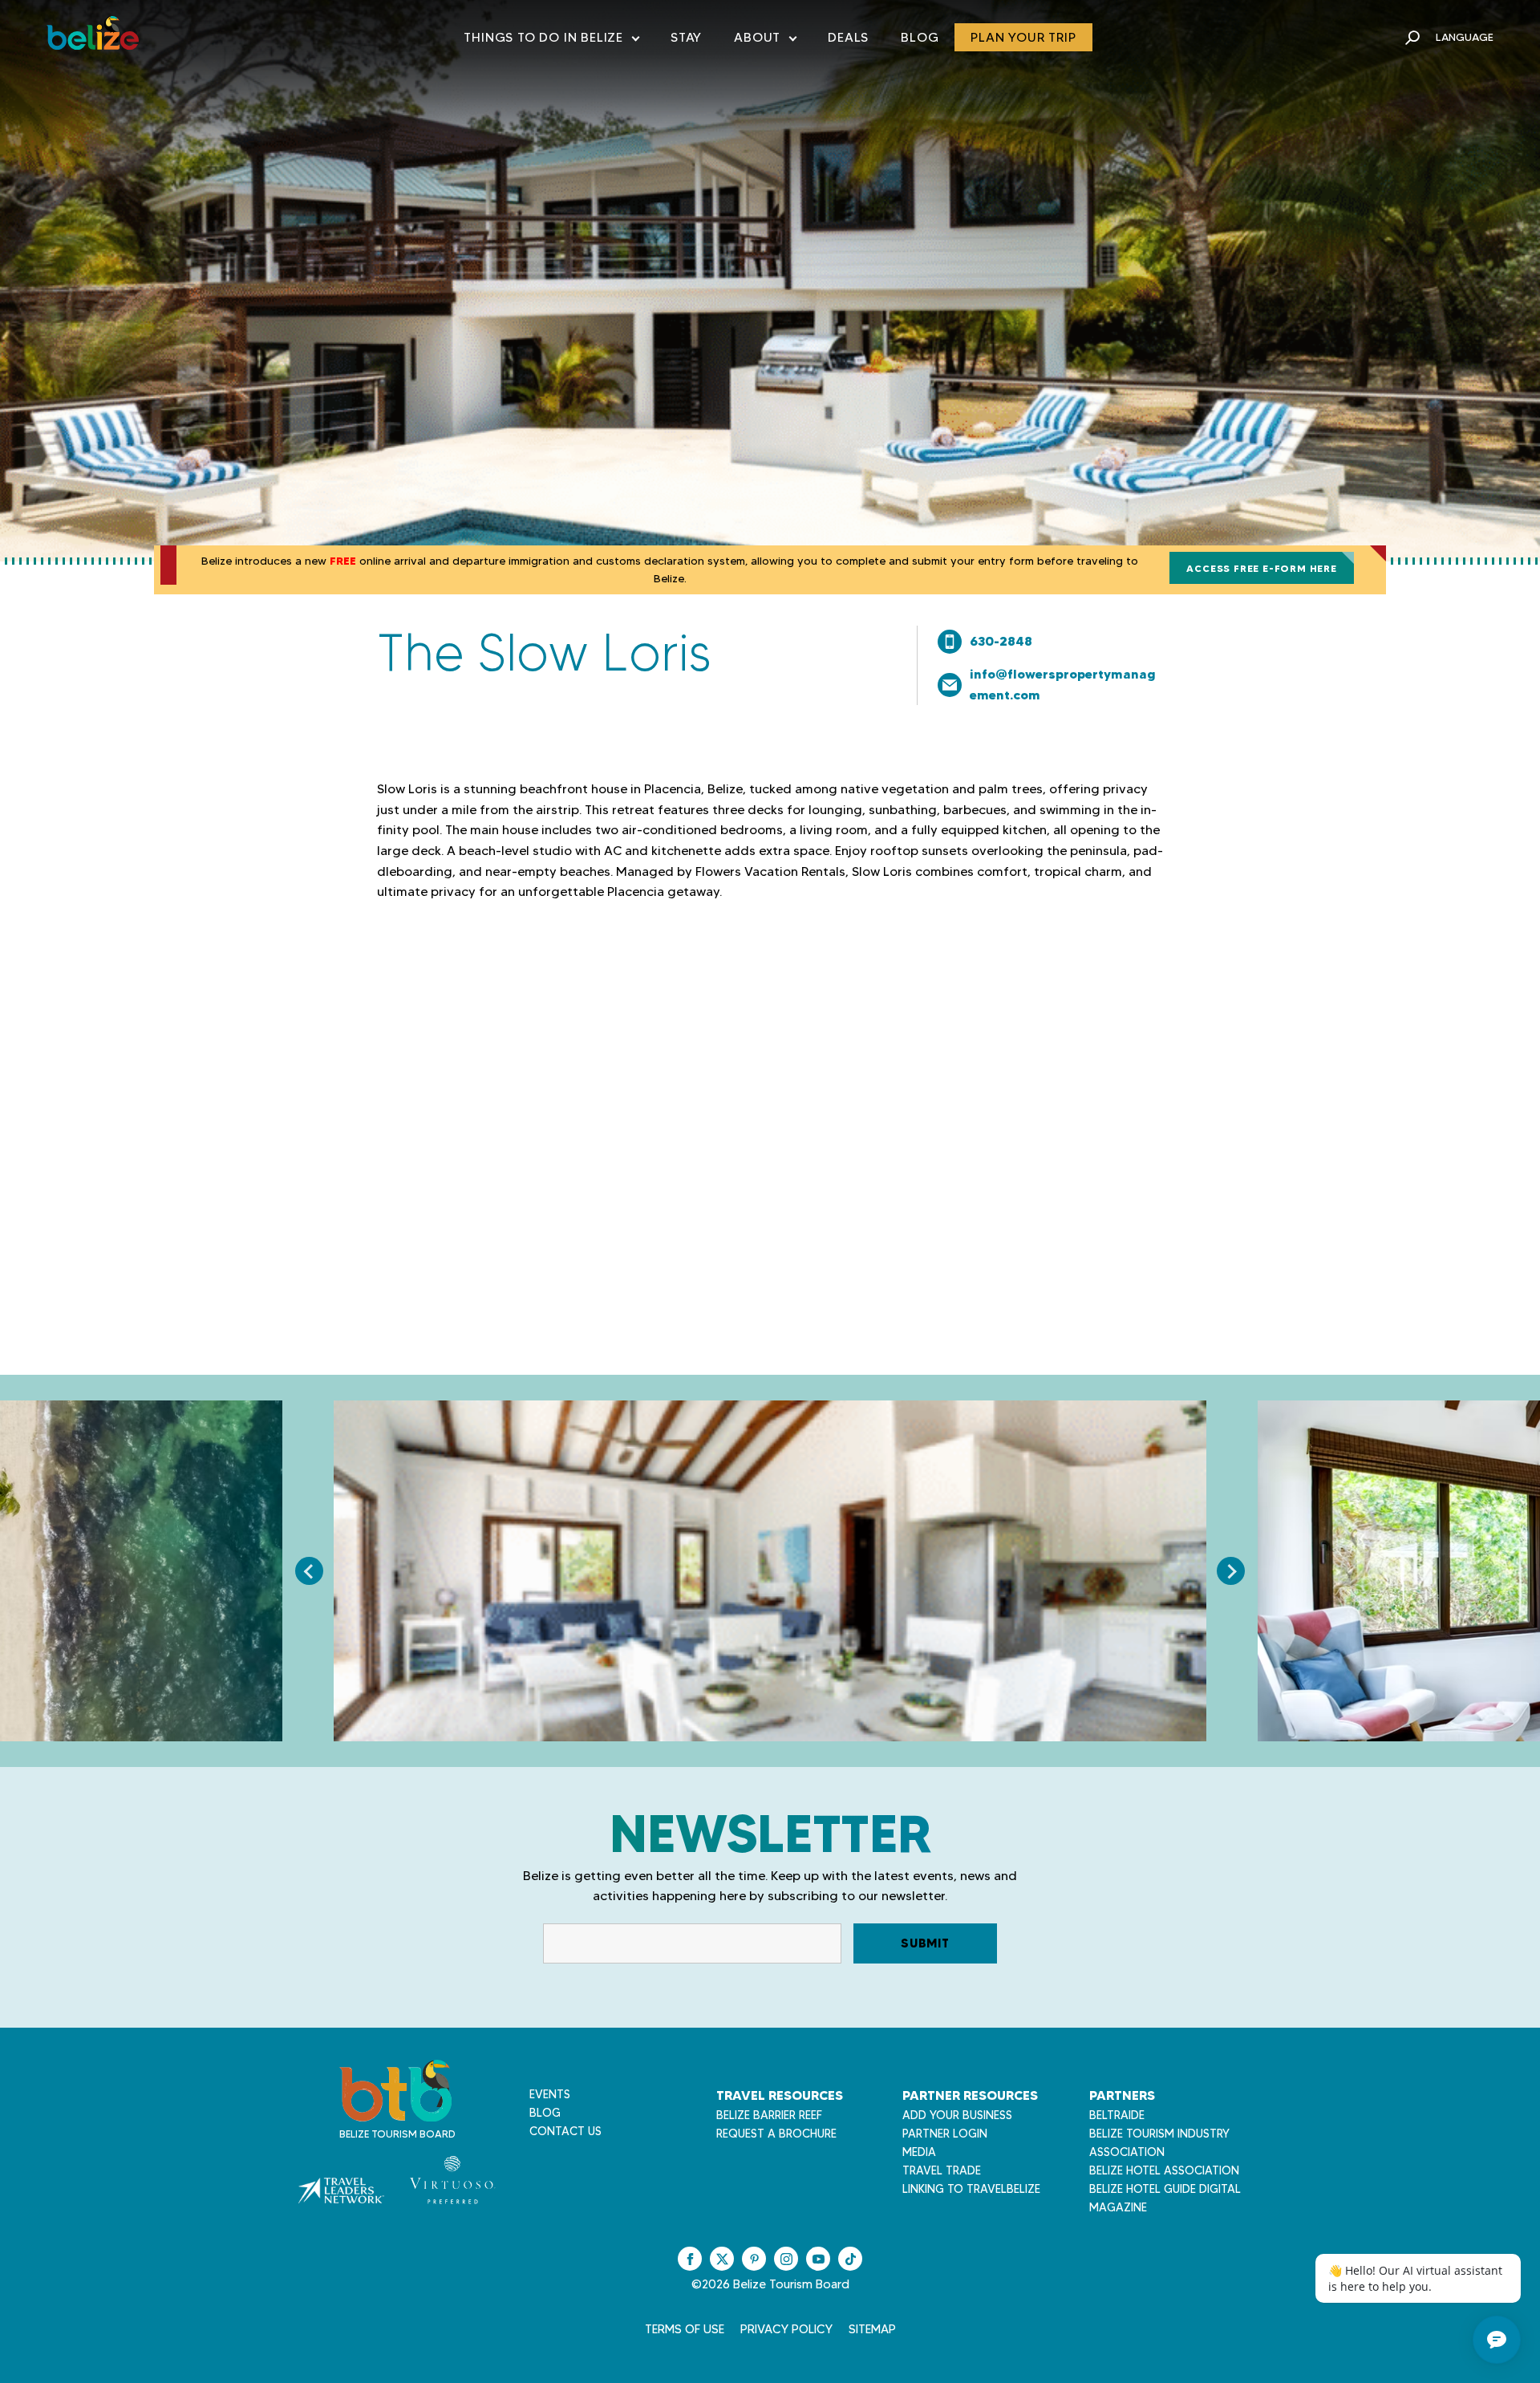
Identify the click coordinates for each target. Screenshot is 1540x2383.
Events (550, 2094)
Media (919, 2152)
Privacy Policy (786, 2329)
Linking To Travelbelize (971, 2189)
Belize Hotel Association (1164, 2170)
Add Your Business (957, 2115)
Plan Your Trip (1023, 37)
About (765, 41)
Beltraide (1117, 2115)
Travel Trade (942, 2170)
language (1465, 37)
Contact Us (565, 2131)
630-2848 (1001, 641)
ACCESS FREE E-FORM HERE (1261, 568)
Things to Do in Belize (551, 41)
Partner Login (945, 2134)
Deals (848, 37)
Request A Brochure (776, 2134)
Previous (309, 1571)
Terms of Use (685, 2329)
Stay (686, 37)
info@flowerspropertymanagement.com (1063, 684)
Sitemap (872, 2329)
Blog (920, 37)
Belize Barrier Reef (769, 2115)
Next (1231, 1571)
